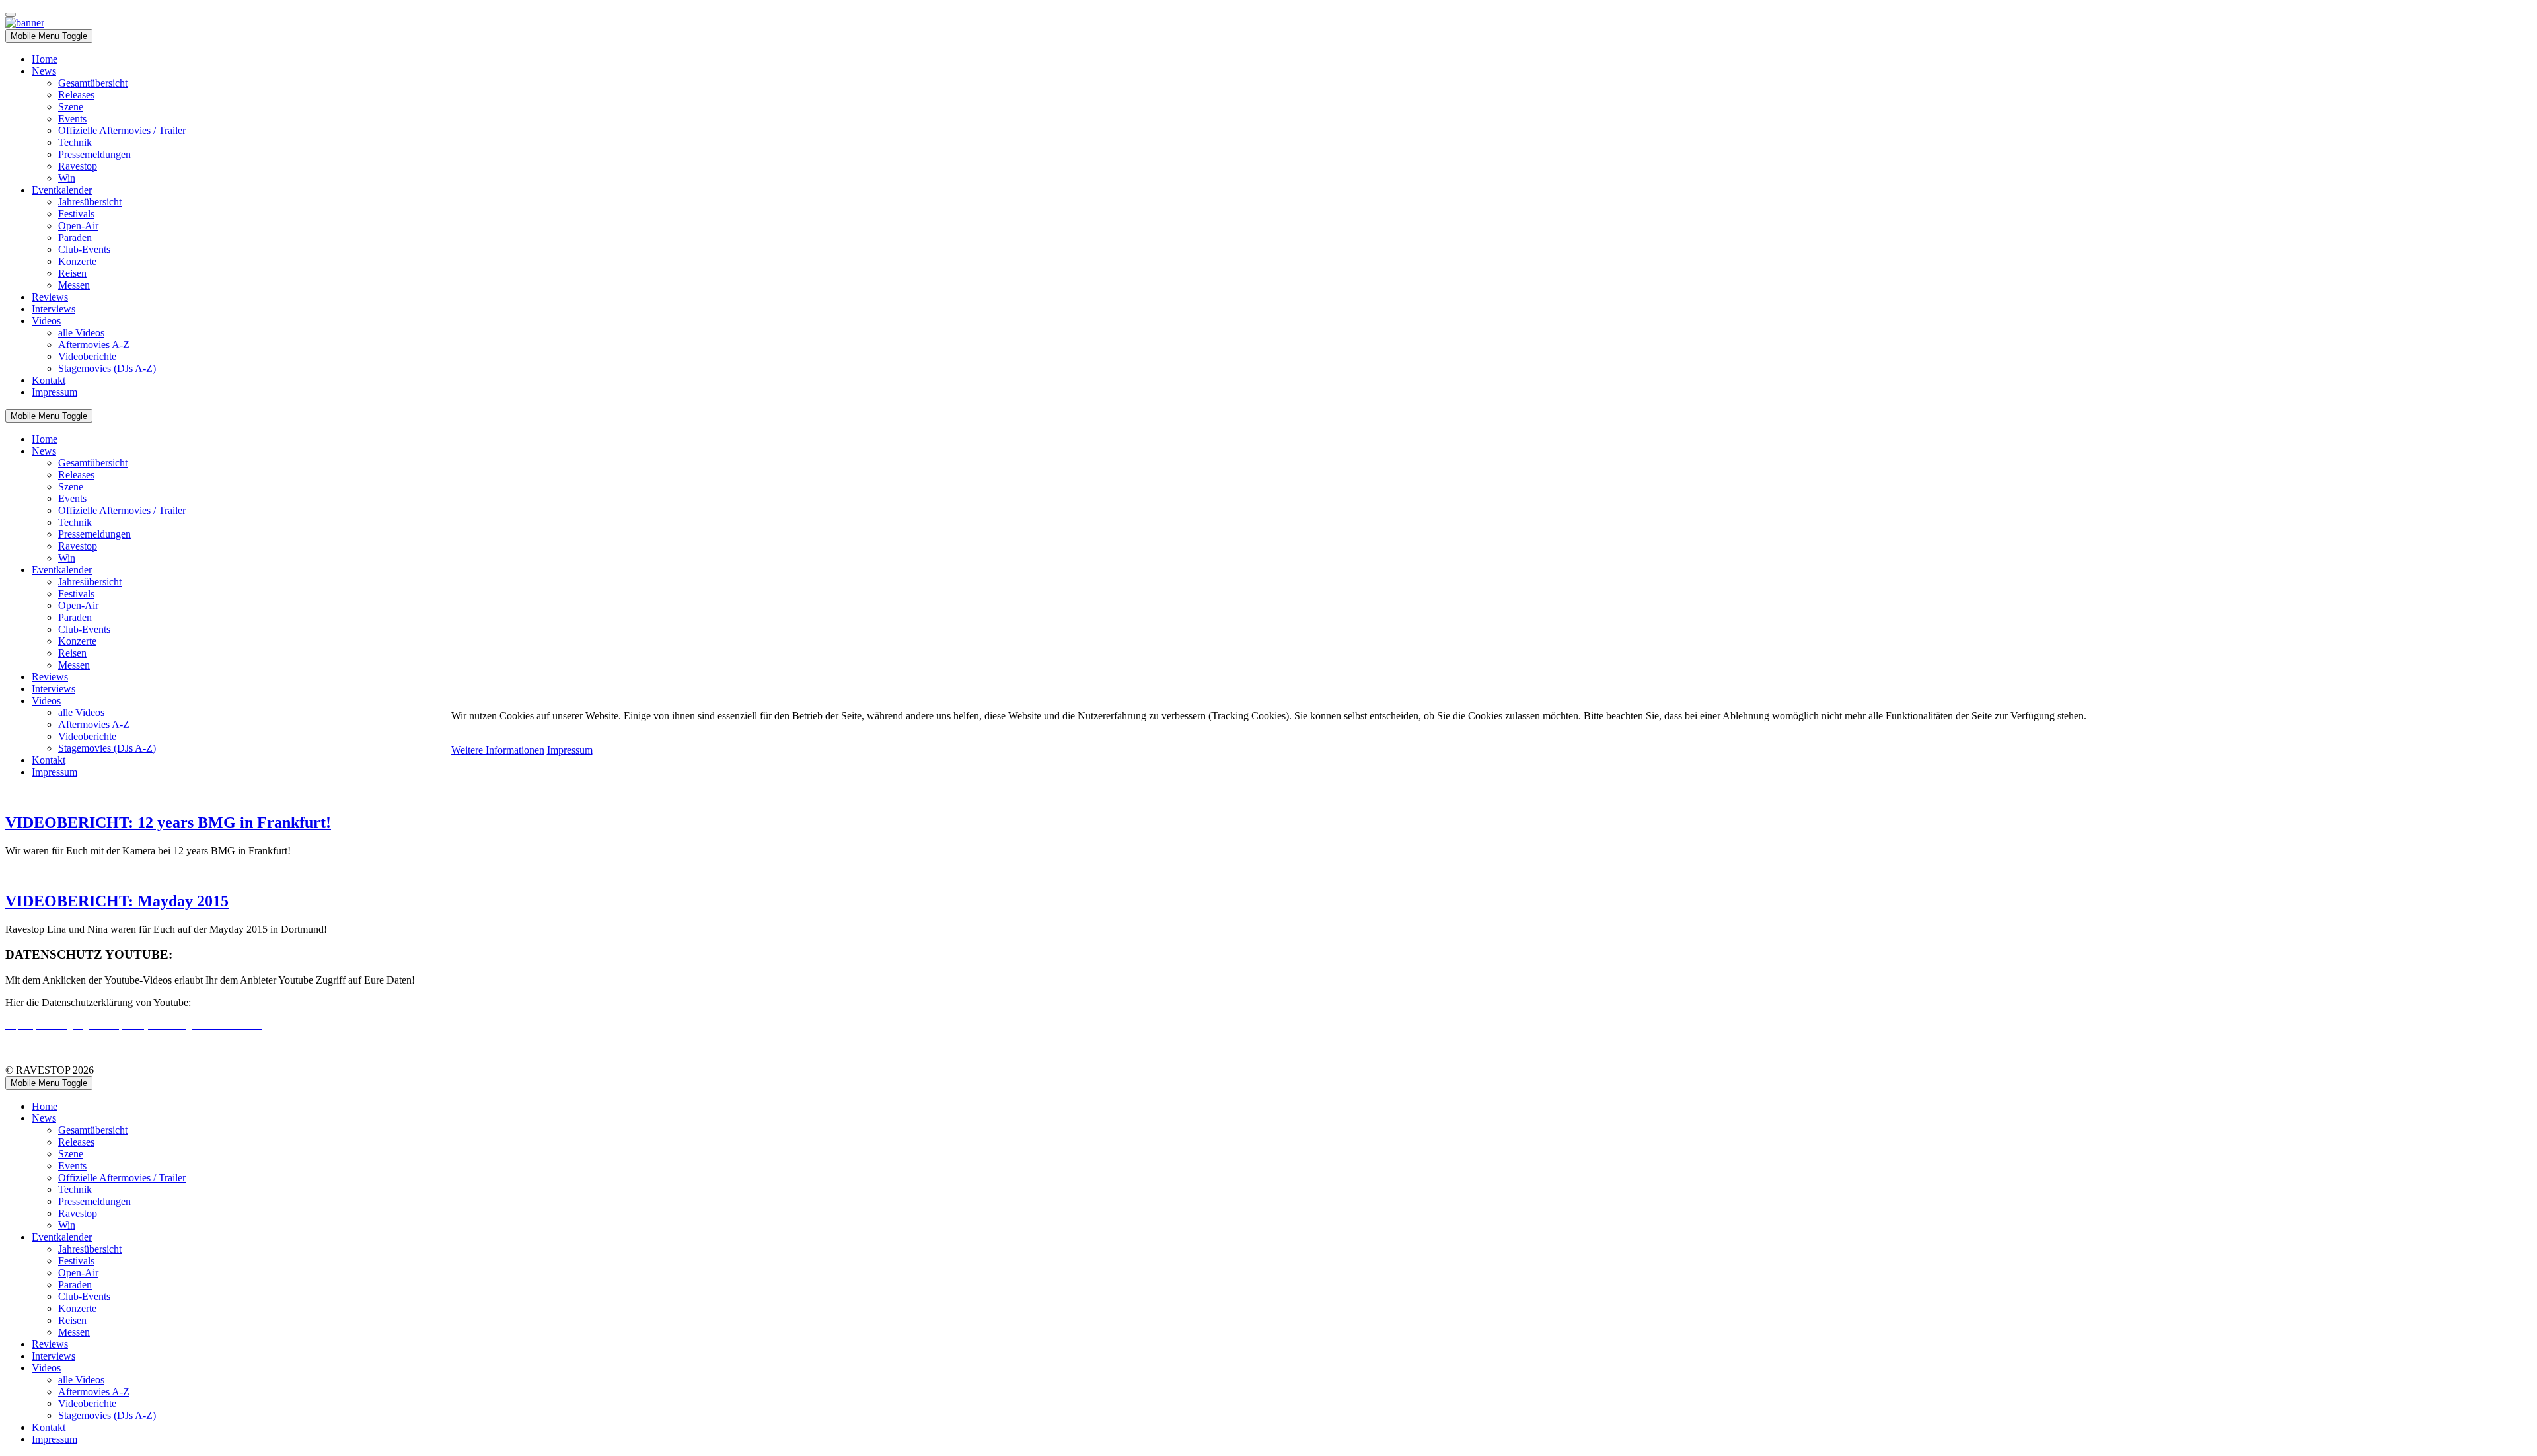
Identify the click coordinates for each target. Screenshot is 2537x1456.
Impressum (570, 750)
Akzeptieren (477, 738)
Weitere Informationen (498, 750)
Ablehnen (525, 738)
